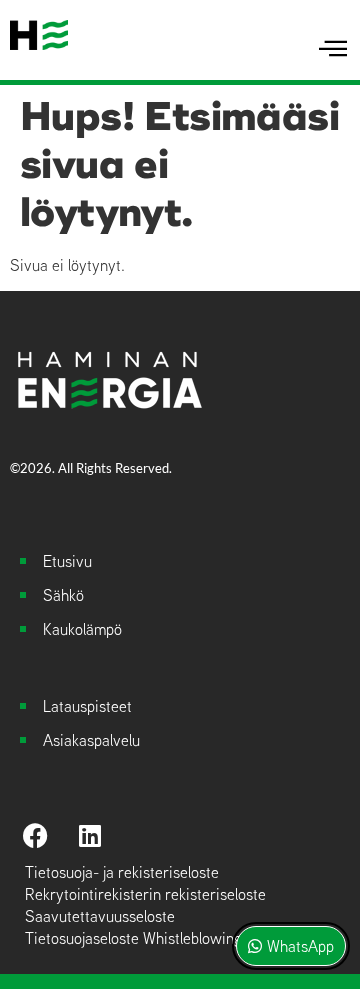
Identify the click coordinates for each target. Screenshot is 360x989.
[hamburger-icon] (332, 49)
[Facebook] (35, 836)
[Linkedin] (90, 836)
